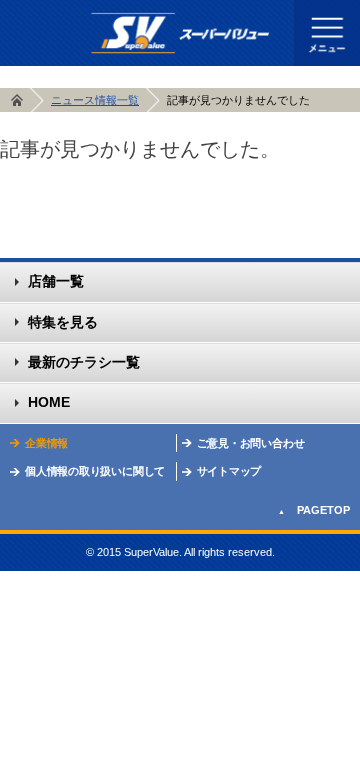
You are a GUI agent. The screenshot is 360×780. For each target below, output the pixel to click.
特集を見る (63, 322)
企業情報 (46, 443)
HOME (17, 102)
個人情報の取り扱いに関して (95, 471)
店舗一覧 (56, 281)
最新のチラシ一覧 (84, 362)
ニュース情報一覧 (95, 100)
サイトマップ (229, 471)
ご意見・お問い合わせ (251, 443)
